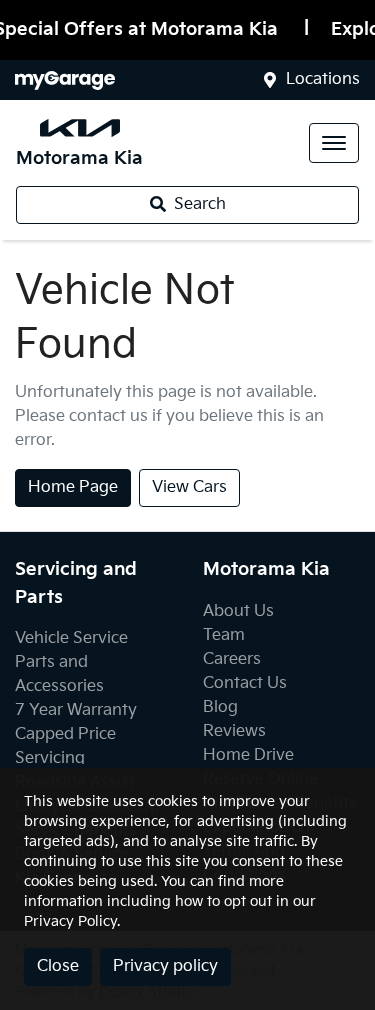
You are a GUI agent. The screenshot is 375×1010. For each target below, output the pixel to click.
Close (58, 966)
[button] (334, 143)
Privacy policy (165, 966)
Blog (220, 707)
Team (224, 635)
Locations (323, 79)
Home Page (73, 487)
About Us (238, 611)
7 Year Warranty (76, 710)
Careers (232, 659)
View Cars (189, 487)
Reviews (234, 731)
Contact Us (245, 683)
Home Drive (248, 755)
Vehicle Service (71, 638)
